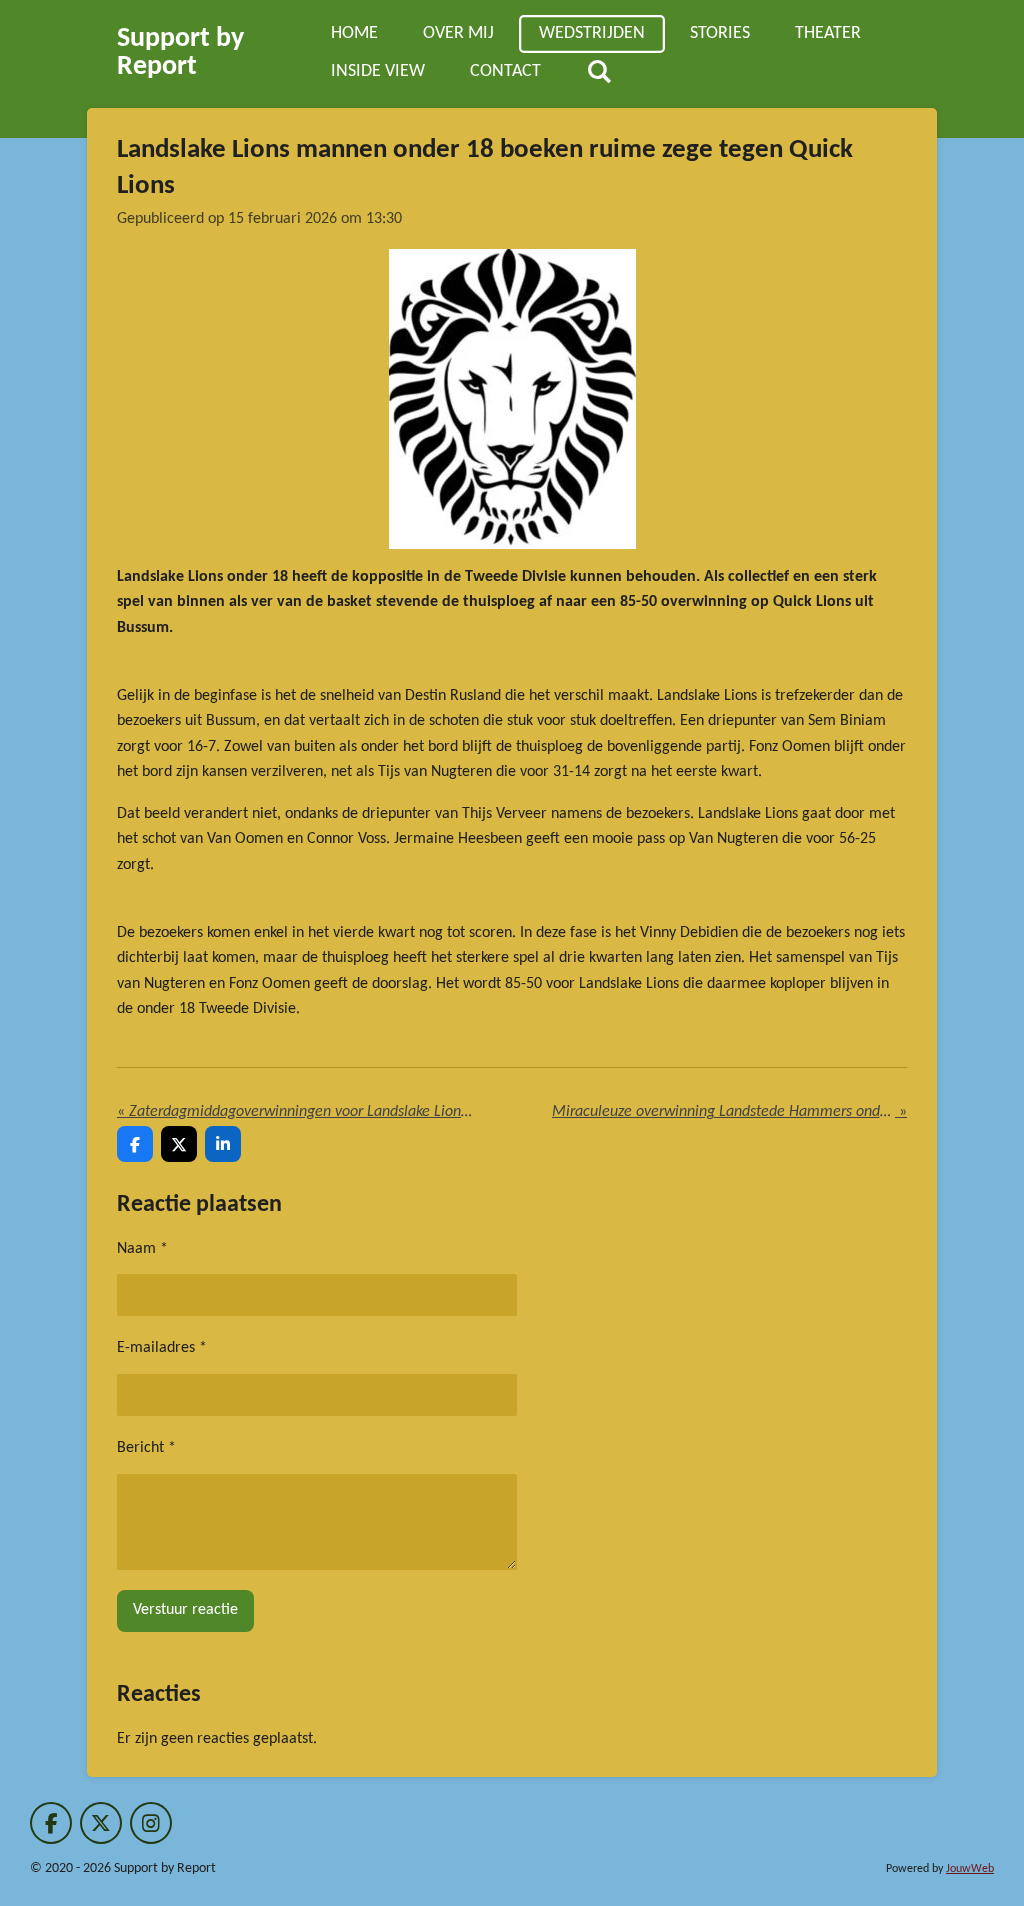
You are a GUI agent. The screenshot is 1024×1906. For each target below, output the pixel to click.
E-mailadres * (162, 1348)
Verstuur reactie (185, 1610)
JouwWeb (970, 1869)
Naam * (142, 1249)
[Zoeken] (598, 73)
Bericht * (146, 1448)
